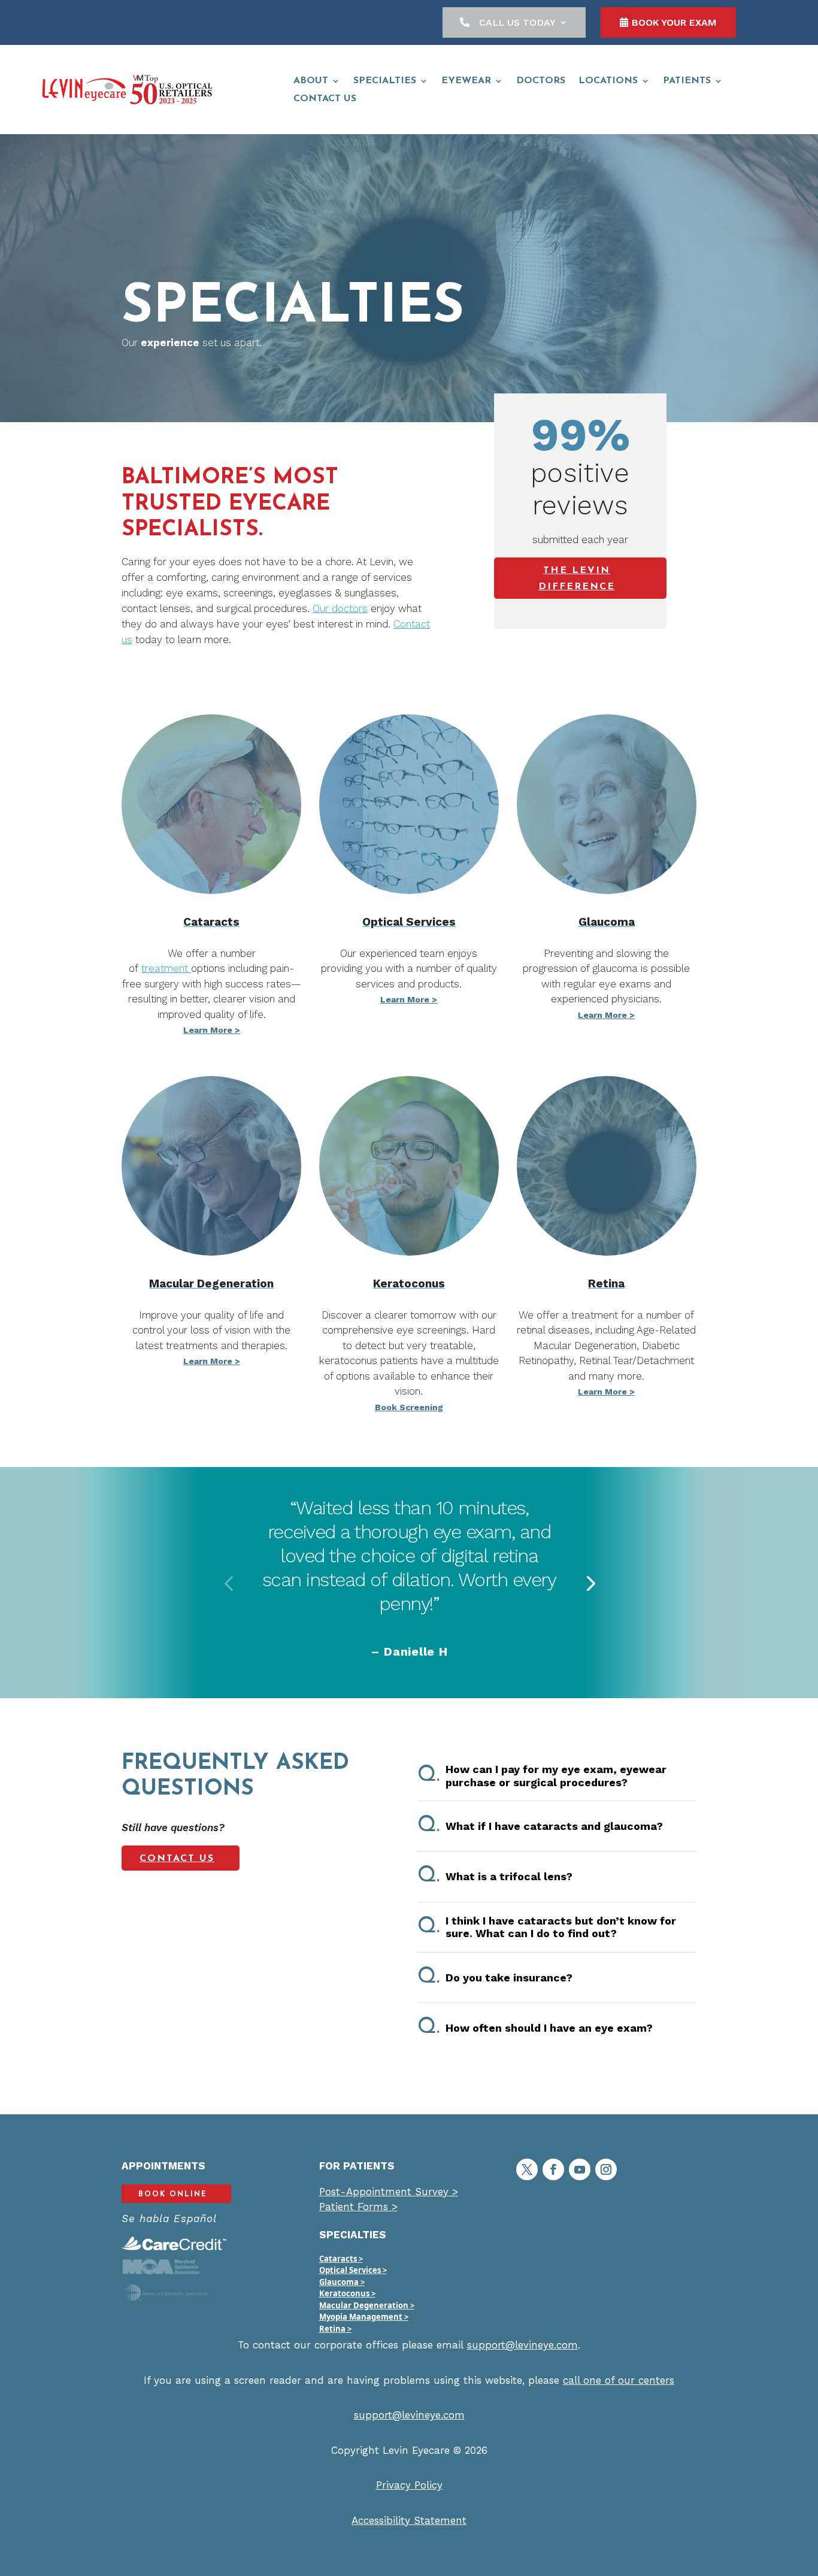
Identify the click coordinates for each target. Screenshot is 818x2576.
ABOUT (311, 81)
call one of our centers (619, 2380)
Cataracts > (341, 2259)
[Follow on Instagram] (606, 2169)
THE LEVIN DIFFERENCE (577, 579)
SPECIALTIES (385, 81)
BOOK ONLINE (173, 2195)
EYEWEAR (466, 81)
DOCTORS (541, 81)
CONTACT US (325, 99)
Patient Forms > (358, 2207)
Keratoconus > (347, 2293)
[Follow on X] (527, 2169)
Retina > (335, 2329)
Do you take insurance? (495, 1977)
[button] (228, 1583)
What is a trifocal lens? (495, 1876)
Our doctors (340, 608)
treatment (166, 968)
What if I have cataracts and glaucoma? (540, 1826)
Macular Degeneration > (367, 2305)
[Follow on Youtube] (580, 2169)
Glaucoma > (342, 2282)
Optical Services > (353, 2270)
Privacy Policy (409, 2485)
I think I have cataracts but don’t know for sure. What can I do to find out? (547, 1927)
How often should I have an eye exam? (535, 2028)
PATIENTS (687, 81)
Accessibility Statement (409, 2520)
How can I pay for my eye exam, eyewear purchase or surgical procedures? (542, 1776)
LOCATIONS (608, 81)
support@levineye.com (522, 2345)
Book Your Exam (674, 22)
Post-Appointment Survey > (389, 2192)
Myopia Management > (364, 2317)
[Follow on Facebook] (553, 2169)
